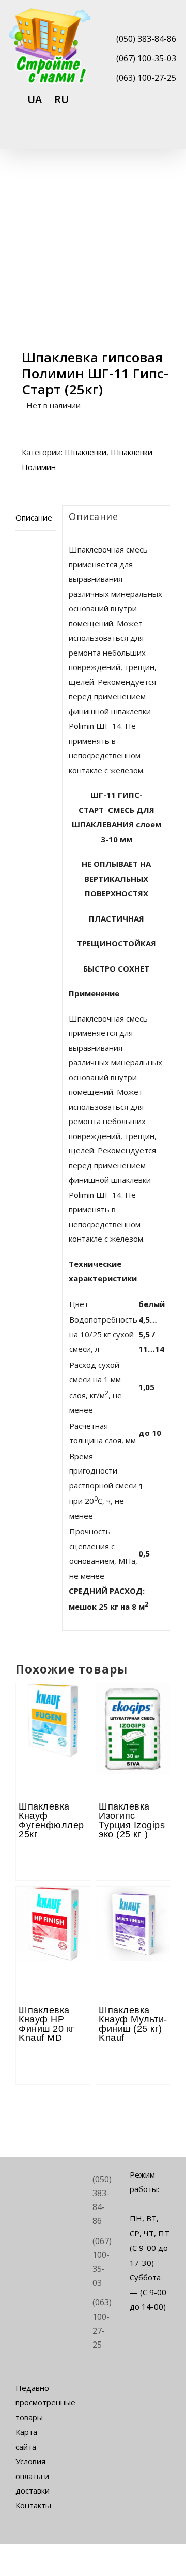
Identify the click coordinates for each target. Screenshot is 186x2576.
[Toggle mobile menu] (166, 135)
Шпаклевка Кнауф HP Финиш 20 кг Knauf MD (47, 2024)
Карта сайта (26, 2439)
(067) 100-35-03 (146, 58)
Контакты (33, 2505)
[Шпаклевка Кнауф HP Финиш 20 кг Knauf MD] (53, 1915)
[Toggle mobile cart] (129, 135)
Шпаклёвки (86, 452)
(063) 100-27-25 (146, 78)
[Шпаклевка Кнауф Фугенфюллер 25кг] (53, 1712)
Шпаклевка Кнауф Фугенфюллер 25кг (51, 1820)
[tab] (36, 518)
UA (35, 99)
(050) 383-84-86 (146, 39)
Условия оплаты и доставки (33, 2476)
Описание (34, 517)
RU (61, 99)
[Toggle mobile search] (148, 135)
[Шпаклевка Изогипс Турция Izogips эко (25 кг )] (133, 1712)
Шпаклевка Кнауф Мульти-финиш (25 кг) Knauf (133, 2024)
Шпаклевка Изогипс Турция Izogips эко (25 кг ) (132, 1820)
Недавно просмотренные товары (36, 2403)
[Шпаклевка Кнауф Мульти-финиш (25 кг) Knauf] (133, 1915)
